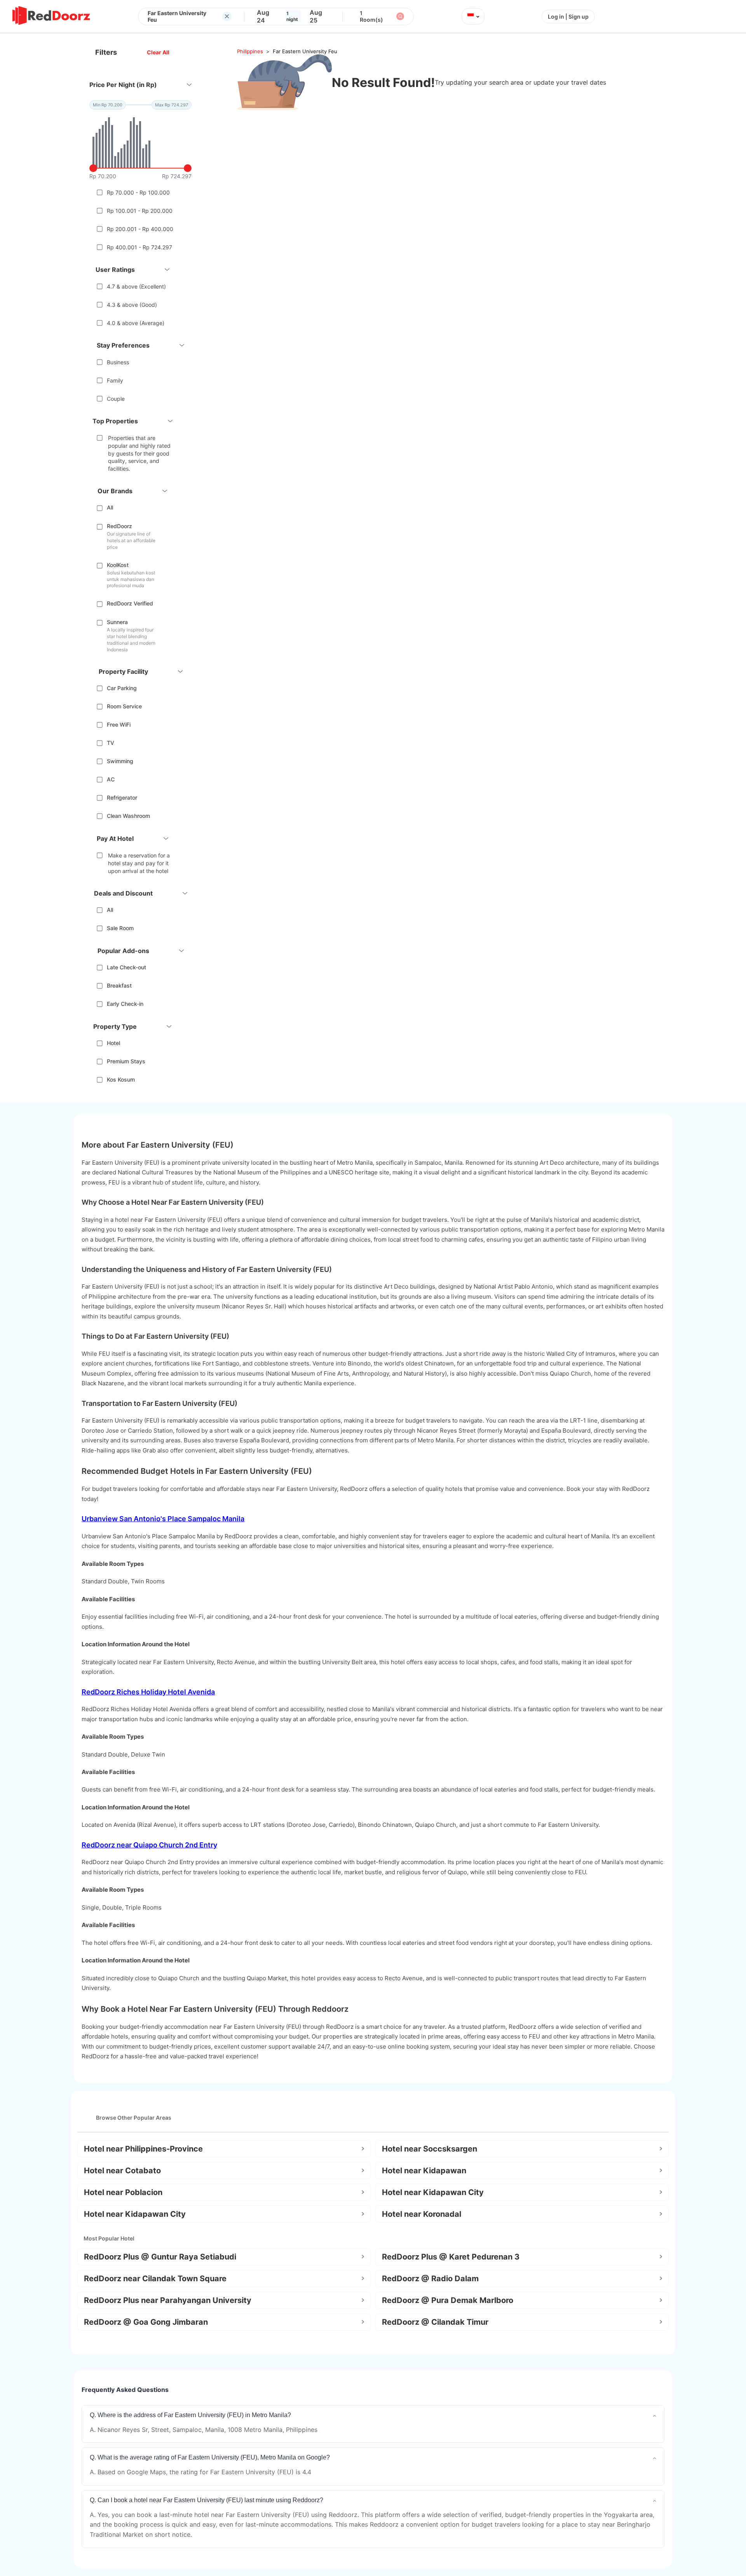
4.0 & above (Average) (136, 323)
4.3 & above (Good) (132, 305)
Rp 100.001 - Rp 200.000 (140, 211)
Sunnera (117, 622)
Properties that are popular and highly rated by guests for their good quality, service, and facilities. (139, 453)
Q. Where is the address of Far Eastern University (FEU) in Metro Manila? (190, 2415)
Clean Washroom (128, 816)
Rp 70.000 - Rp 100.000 (138, 192)
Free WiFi (119, 724)
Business (118, 362)
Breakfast (119, 985)
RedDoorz (119, 526)
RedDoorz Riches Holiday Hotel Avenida (148, 1692)
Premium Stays (126, 1061)
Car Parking (122, 688)
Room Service (124, 706)
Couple (116, 399)
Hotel (113, 1043)
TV (111, 743)
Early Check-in (125, 1004)
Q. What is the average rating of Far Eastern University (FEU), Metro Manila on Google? (210, 2457)
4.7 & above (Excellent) (136, 286)
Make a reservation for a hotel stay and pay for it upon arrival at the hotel (139, 863)
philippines (250, 51)
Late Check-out (126, 967)
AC (111, 779)
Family (115, 380)
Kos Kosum (121, 1079)
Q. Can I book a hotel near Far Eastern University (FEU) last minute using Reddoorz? (207, 2500)
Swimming (120, 761)
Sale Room (120, 928)
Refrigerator (122, 797)
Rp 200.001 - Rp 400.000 (140, 229)
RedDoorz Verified (130, 603)
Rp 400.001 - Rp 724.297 (139, 247)
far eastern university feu (305, 51)
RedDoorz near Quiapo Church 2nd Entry (149, 1845)
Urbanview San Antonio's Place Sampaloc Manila (163, 1519)
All (110, 507)
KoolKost (118, 565)
